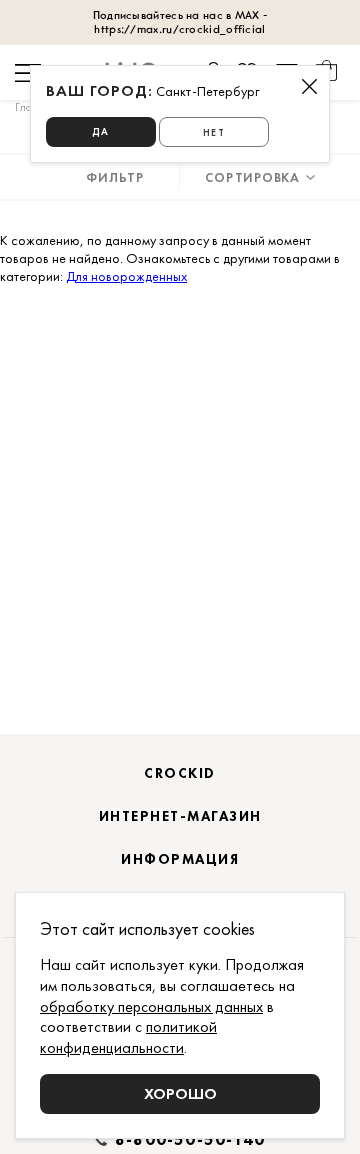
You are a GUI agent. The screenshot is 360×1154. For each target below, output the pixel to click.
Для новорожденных (126, 276)
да (100, 131)
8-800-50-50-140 (190, 1140)
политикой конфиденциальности (128, 1037)
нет (213, 132)
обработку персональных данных (151, 1006)
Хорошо (180, 1093)
